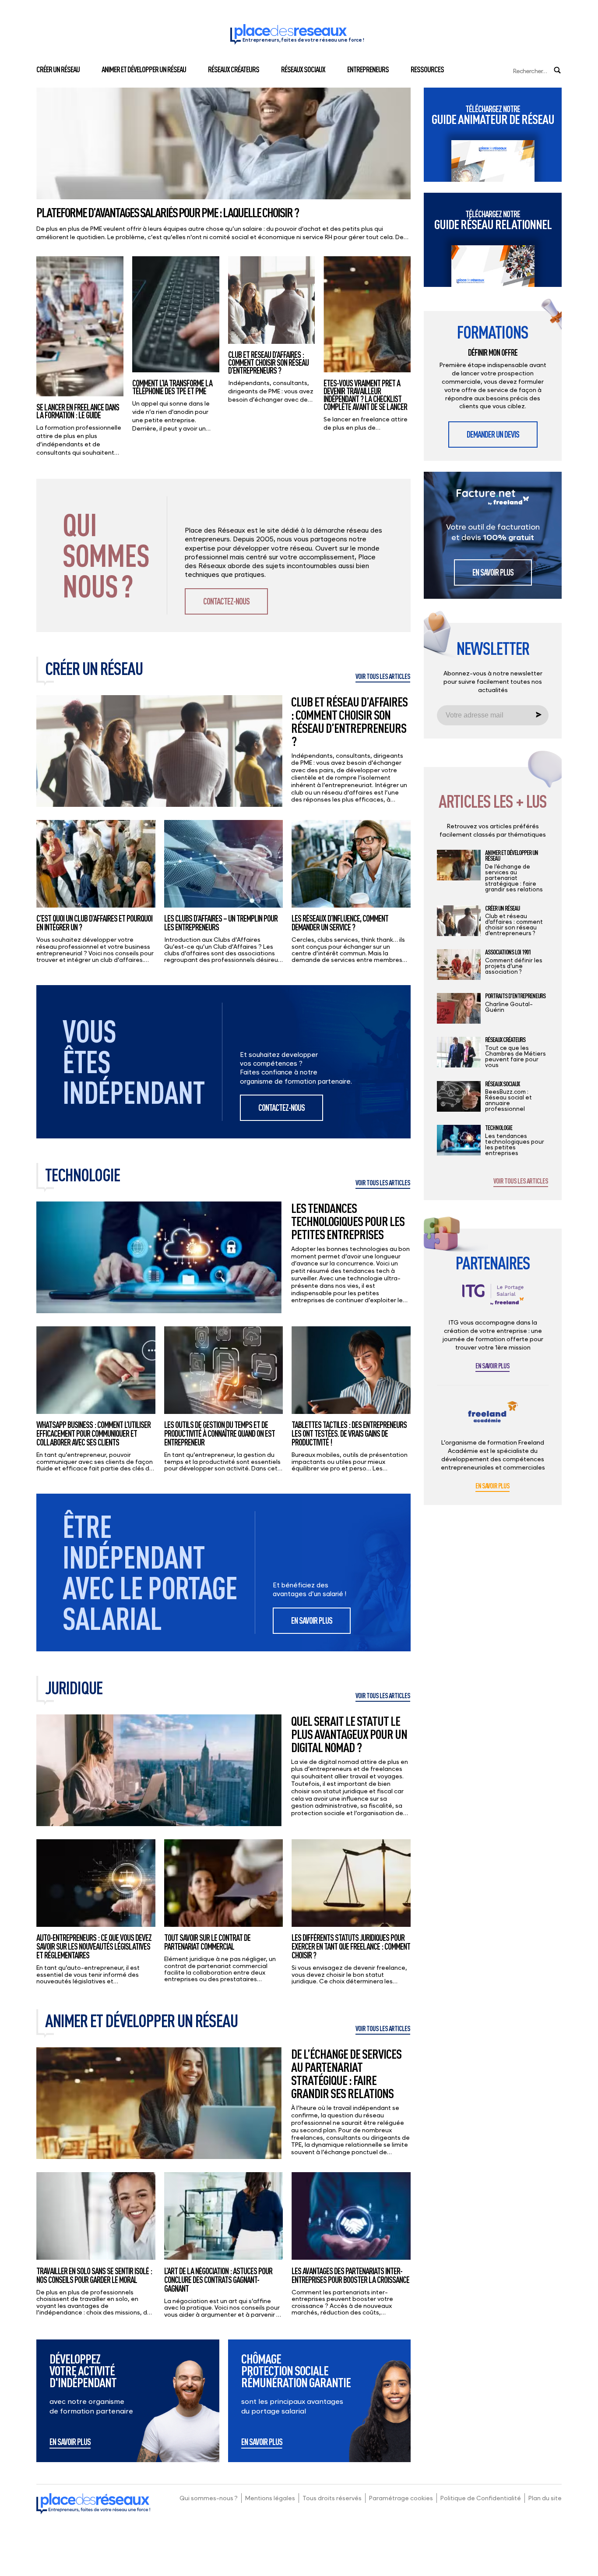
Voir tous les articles (383, 677)
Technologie (499, 1128)
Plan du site (545, 2498)
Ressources (427, 69)
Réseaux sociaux (303, 69)
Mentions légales (270, 2498)
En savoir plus (312, 1620)
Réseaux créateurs (234, 69)
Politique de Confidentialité (481, 2498)
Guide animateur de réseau (493, 115)
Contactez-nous (226, 601)
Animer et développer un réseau (144, 69)
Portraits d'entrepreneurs (515, 996)
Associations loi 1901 (508, 952)
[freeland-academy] (493, 1419)
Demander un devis (493, 434)
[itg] (493, 1301)
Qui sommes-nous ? (209, 2498)
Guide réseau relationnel (493, 220)
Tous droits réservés (332, 2498)
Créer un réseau (58, 69)
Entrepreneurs (368, 69)
